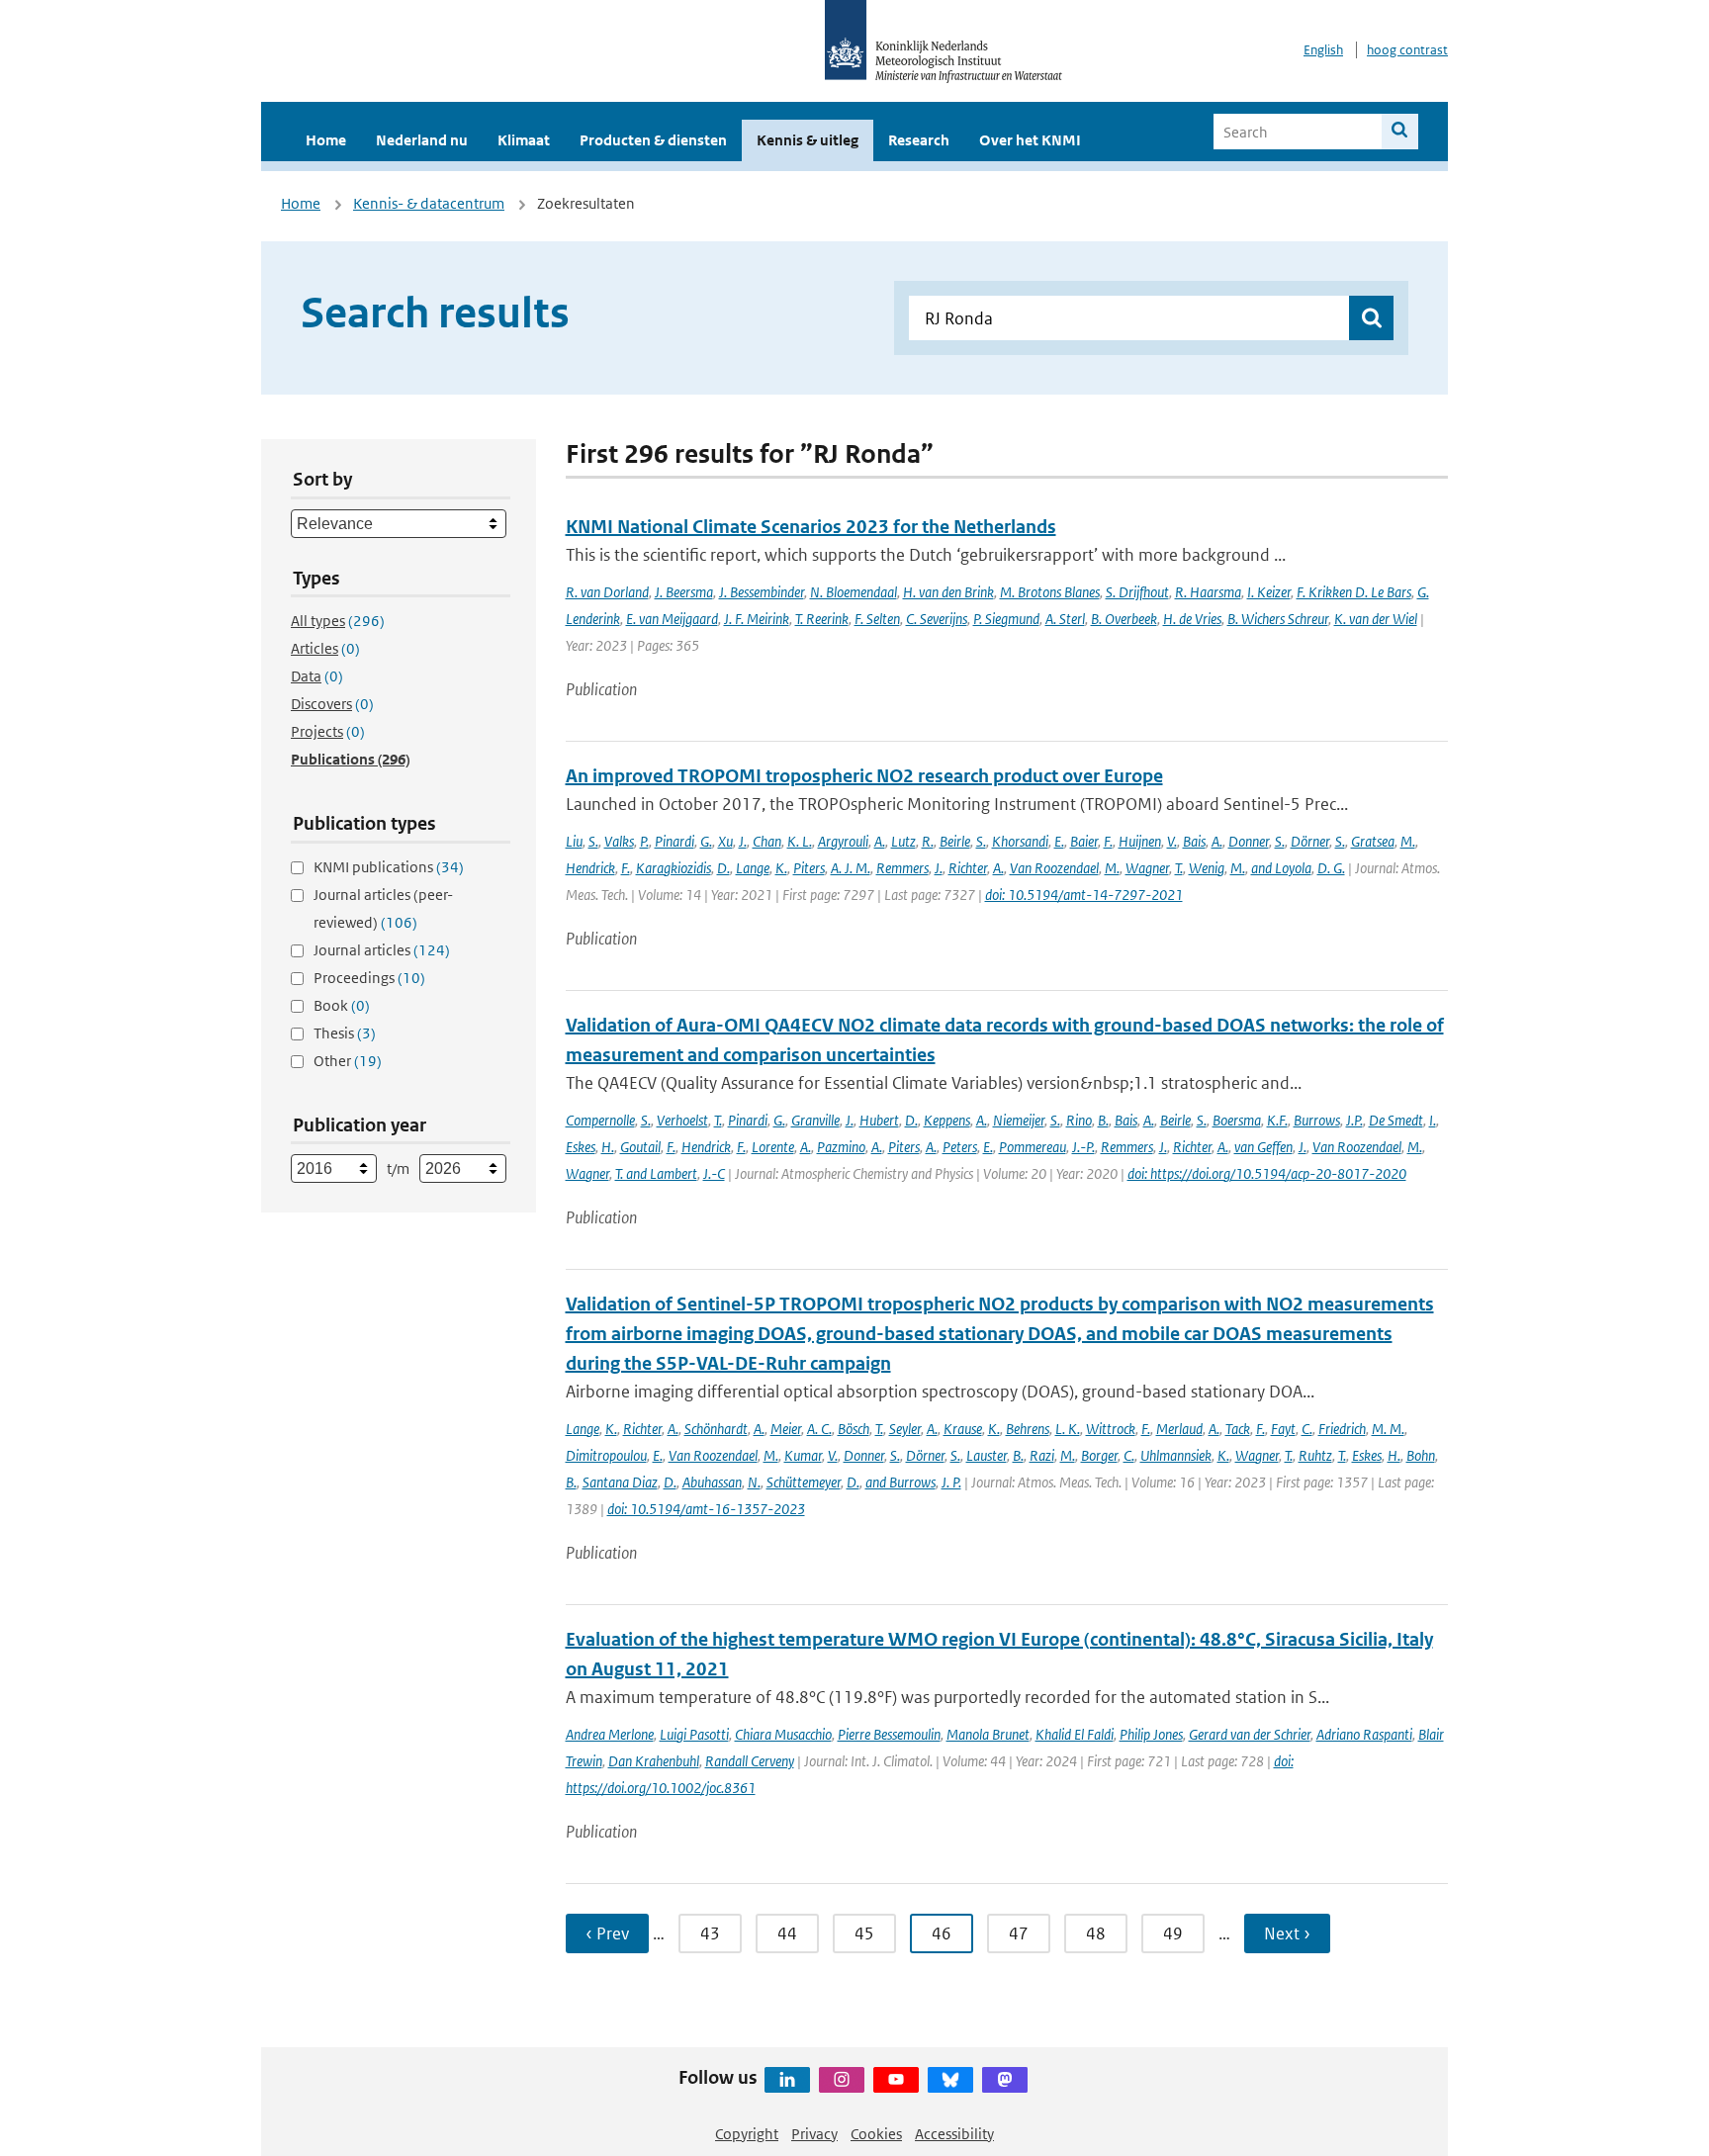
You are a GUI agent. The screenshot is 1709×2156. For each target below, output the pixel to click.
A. (880, 841)
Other (348, 1061)
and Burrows (900, 1482)
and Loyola (1281, 868)
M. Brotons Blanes (1050, 592)
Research (919, 140)
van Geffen (1263, 1147)
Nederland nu (422, 140)
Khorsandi (1020, 841)
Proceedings (369, 978)
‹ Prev (607, 1933)
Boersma (1237, 1120)
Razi (1042, 1455)
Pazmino (841, 1147)
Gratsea (1373, 841)
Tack (1238, 1429)
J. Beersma (684, 592)
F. (1108, 841)
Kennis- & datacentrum (429, 203)
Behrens (1028, 1429)
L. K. (1068, 1429)
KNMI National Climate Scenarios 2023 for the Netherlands (811, 527)
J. (743, 841)
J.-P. (1083, 1147)
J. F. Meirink (757, 619)
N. (754, 1482)
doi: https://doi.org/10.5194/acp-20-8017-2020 (1267, 1173)
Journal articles (382, 950)
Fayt (1283, 1429)
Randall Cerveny (750, 1761)
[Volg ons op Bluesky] (950, 2080)
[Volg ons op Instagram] (842, 2080)
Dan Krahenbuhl (654, 1761)
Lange (753, 868)
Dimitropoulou (606, 1455)
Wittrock (1111, 1429)
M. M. (1388, 1429)
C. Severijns (937, 619)
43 (710, 1933)
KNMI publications (389, 867)
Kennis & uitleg (808, 140)
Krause (963, 1429)
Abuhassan (712, 1482)
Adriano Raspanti (1364, 1734)
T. (1179, 868)
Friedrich (1342, 1429)
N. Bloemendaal (854, 592)
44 (787, 1933)
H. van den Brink (948, 592)
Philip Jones (1151, 1734)
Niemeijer (1019, 1120)
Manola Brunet (988, 1734)
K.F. (1277, 1120)
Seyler (905, 1429)
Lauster (987, 1455)
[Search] (1400, 132)
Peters (960, 1147)
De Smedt (1396, 1120)
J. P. (951, 1482)
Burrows (1317, 1120)
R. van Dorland (607, 592)
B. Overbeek (1124, 619)
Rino (1079, 1120)
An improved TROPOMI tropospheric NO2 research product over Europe (864, 776)
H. (608, 1147)
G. (706, 841)
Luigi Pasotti (694, 1734)
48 (1096, 1933)
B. (1103, 1120)
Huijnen (1140, 841)
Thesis (345, 1033)
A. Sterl (1065, 619)
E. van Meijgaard (672, 619)
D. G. (1331, 868)
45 (864, 1933)
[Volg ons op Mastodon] (1005, 2080)
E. (1059, 841)
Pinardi (675, 841)
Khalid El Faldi (1075, 1734)
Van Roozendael (1054, 868)
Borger (1099, 1455)
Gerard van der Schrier (1250, 1734)
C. (1307, 1429)
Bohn (1421, 1455)
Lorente (773, 1147)
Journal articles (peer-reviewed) (383, 908)
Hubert (879, 1120)
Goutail (640, 1147)
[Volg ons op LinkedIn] (787, 2080)
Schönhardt (716, 1429)
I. (1433, 1120)
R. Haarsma (1208, 592)
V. (1172, 841)
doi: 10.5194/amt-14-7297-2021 (1084, 895)
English (1323, 50)
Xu (725, 841)
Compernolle (600, 1120)
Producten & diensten (653, 140)
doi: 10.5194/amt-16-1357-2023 (706, 1509)
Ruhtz (1315, 1455)
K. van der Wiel (1376, 619)
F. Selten (877, 619)
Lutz (903, 841)
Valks (619, 841)
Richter (968, 868)
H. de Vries (1192, 619)
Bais (1194, 841)
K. (781, 868)
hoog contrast (1407, 50)
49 (1173, 1933)
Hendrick (590, 868)
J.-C (714, 1173)
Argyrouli (843, 841)
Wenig (1207, 868)
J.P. (1354, 1120)
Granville (815, 1120)
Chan (767, 841)
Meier (786, 1429)
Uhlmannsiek (1176, 1455)
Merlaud (1179, 1429)
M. (1408, 841)
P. (644, 841)
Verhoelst (682, 1120)
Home (326, 140)
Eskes (581, 1147)
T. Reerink (822, 619)
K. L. (800, 841)
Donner (1249, 841)
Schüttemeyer (804, 1482)
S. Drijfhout (1137, 592)
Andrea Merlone (610, 1734)
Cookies (876, 2134)
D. (723, 868)
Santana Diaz (620, 1482)
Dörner (1310, 841)
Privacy (814, 2134)
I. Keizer (1269, 592)
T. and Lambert (656, 1173)
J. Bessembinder (762, 592)
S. (593, 841)
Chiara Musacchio (783, 1734)
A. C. (819, 1429)
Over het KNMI (1030, 140)
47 (1019, 1933)
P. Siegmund (1006, 619)
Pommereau (1033, 1147)
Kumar (803, 1455)
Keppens (947, 1120)
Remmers (902, 868)
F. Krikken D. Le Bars (1354, 592)
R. (928, 841)
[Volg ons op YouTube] (896, 2080)
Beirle (955, 841)
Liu (574, 841)
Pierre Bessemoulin (889, 1734)
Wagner (1147, 868)
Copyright (747, 2134)
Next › (1287, 1933)
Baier (1084, 841)
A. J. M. (851, 868)
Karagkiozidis (674, 868)
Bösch (854, 1429)
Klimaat (524, 140)
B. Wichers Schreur (1278, 619)
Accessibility (954, 2134)
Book (342, 1005)
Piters (809, 868)
